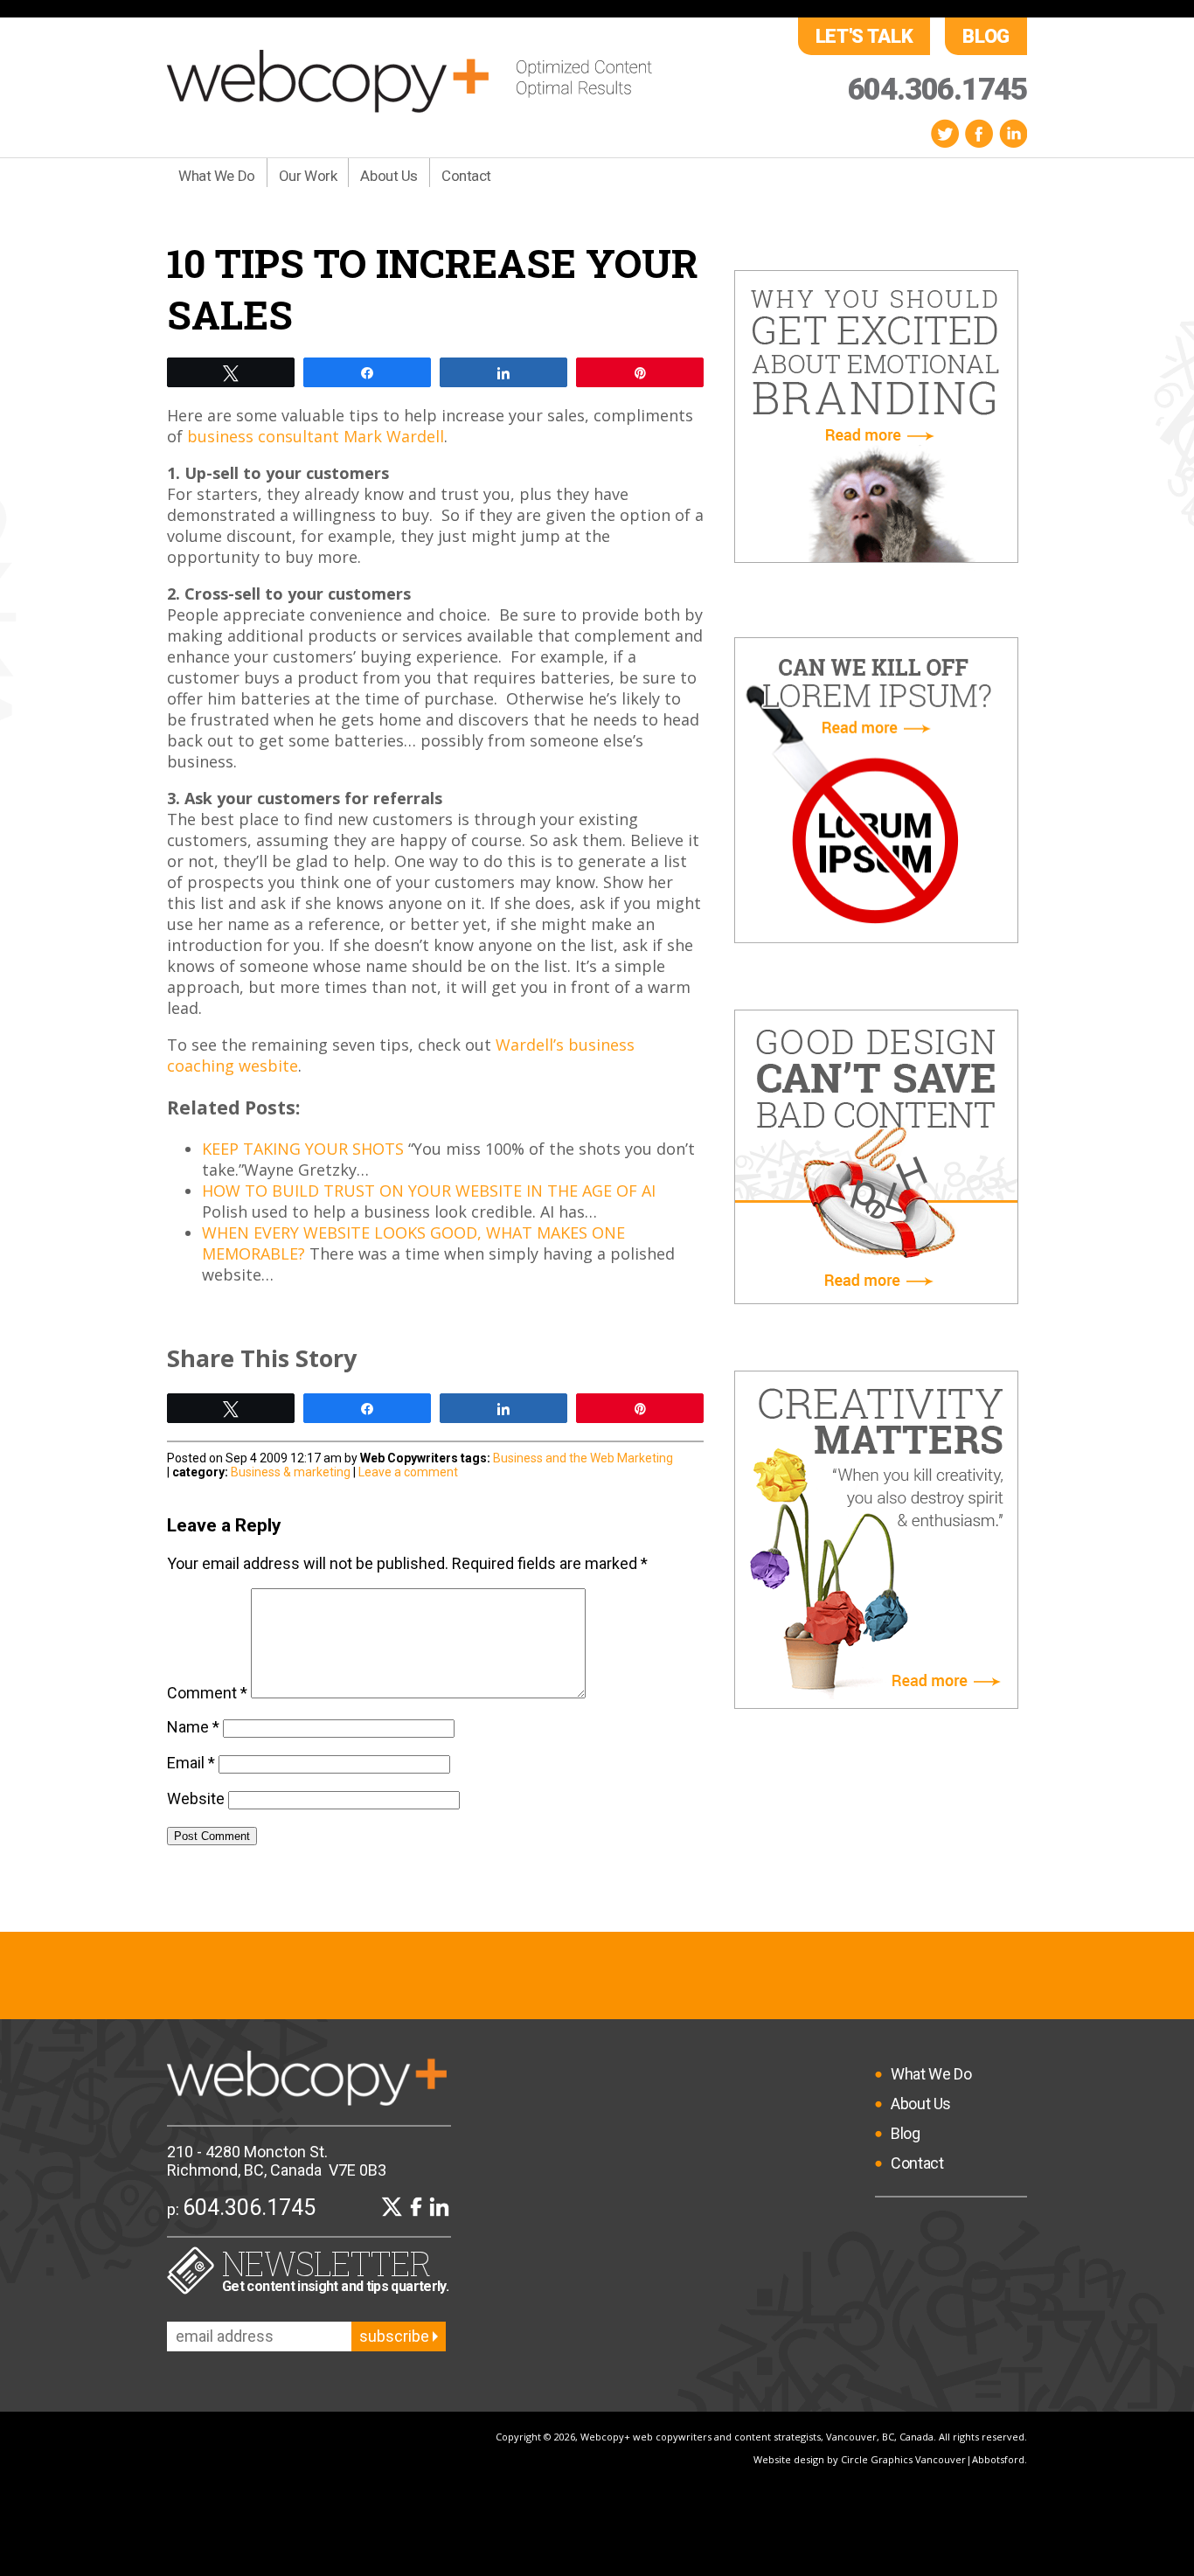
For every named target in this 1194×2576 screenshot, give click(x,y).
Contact (466, 176)
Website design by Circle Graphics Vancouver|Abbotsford (889, 2459)
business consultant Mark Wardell (316, 436)
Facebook (979, 133)
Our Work (308, 176)
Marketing (645, 1458)
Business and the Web (554, 1458)
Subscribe (396, 2336)
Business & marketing (291, 1472)
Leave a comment (408, 1472)
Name (193, 1727)
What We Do (217, 176)
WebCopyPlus (410, 81)
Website (196, 1798)
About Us (389, 176)
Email (191, 1763)
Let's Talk (864, 36)
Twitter (945, 133)
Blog (986, 36)
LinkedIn (1013, 133)
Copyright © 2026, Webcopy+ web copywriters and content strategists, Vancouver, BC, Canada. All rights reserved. (761, 2437)
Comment (207, 1693)
